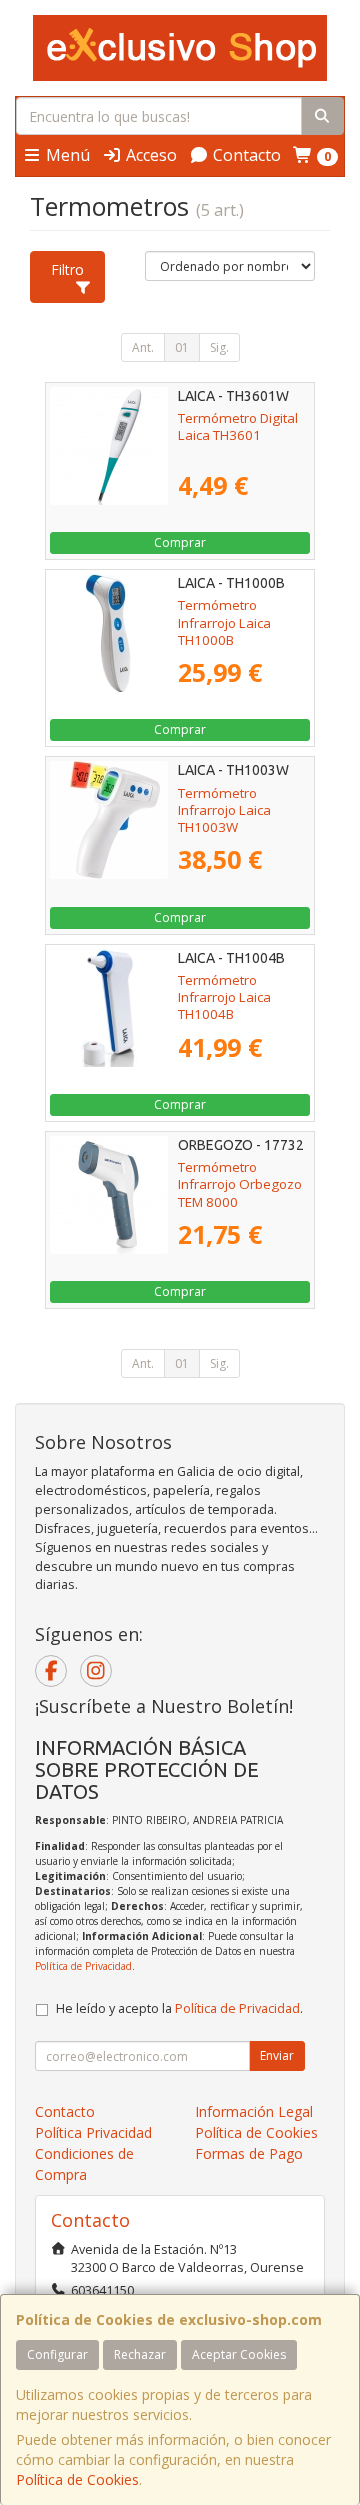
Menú (66, 155)
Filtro (67, 269)
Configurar (57, 2354)
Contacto (245, 155)
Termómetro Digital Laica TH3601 (238, 426)
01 (182, 347)
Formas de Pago (249, 2153)
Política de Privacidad (83, 1966)
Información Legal (254, 2111)
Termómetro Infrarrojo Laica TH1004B (224, 997)
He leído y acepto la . (179, 2008)
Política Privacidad (93, 2132)
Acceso (149, 155)
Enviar (277, 2055)
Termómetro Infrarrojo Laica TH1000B (224, 622)
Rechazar (140, 2354)
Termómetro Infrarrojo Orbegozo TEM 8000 (240, 1184)
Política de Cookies (77, 2479)
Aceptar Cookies (239, 2354)
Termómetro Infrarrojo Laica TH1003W (224, 810)
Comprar (180, 542)
